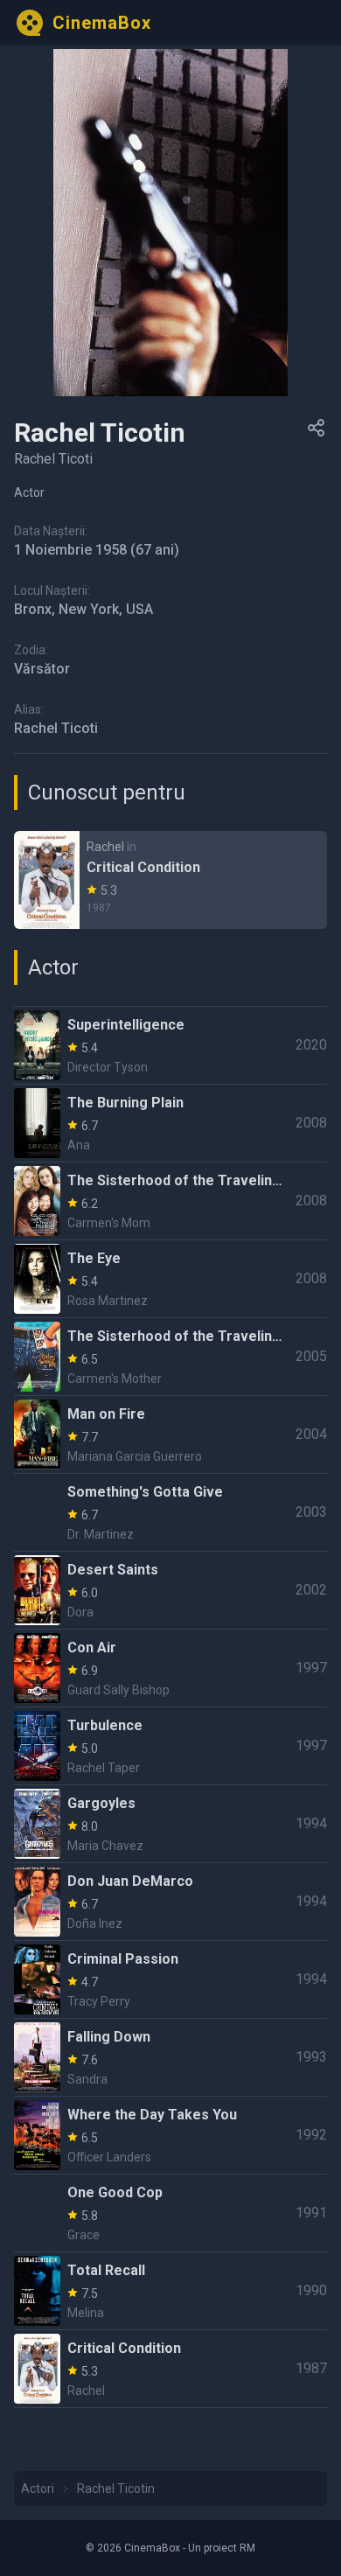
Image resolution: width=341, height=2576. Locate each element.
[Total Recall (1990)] (170, 2291)
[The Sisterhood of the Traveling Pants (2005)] (170, 1357)
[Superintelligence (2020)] (170, 1045)
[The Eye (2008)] (170, 1279)
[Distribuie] (317, 428)
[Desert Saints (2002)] (170, 1590)
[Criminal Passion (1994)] (170, 1979)
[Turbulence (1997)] (170, 1746)
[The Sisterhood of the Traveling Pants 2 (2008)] (170, 1201)
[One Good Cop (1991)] (170, 2213)
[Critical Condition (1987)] (170, 880)
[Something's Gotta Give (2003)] (170, 1512)
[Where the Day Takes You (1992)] (170, 2135)
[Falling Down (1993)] (170, 2057)
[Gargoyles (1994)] (170, 1824)
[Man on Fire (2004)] (170, 1435)
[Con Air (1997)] (170, 1668)
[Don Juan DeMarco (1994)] (170, 1902)
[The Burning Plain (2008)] (170, 1123)
